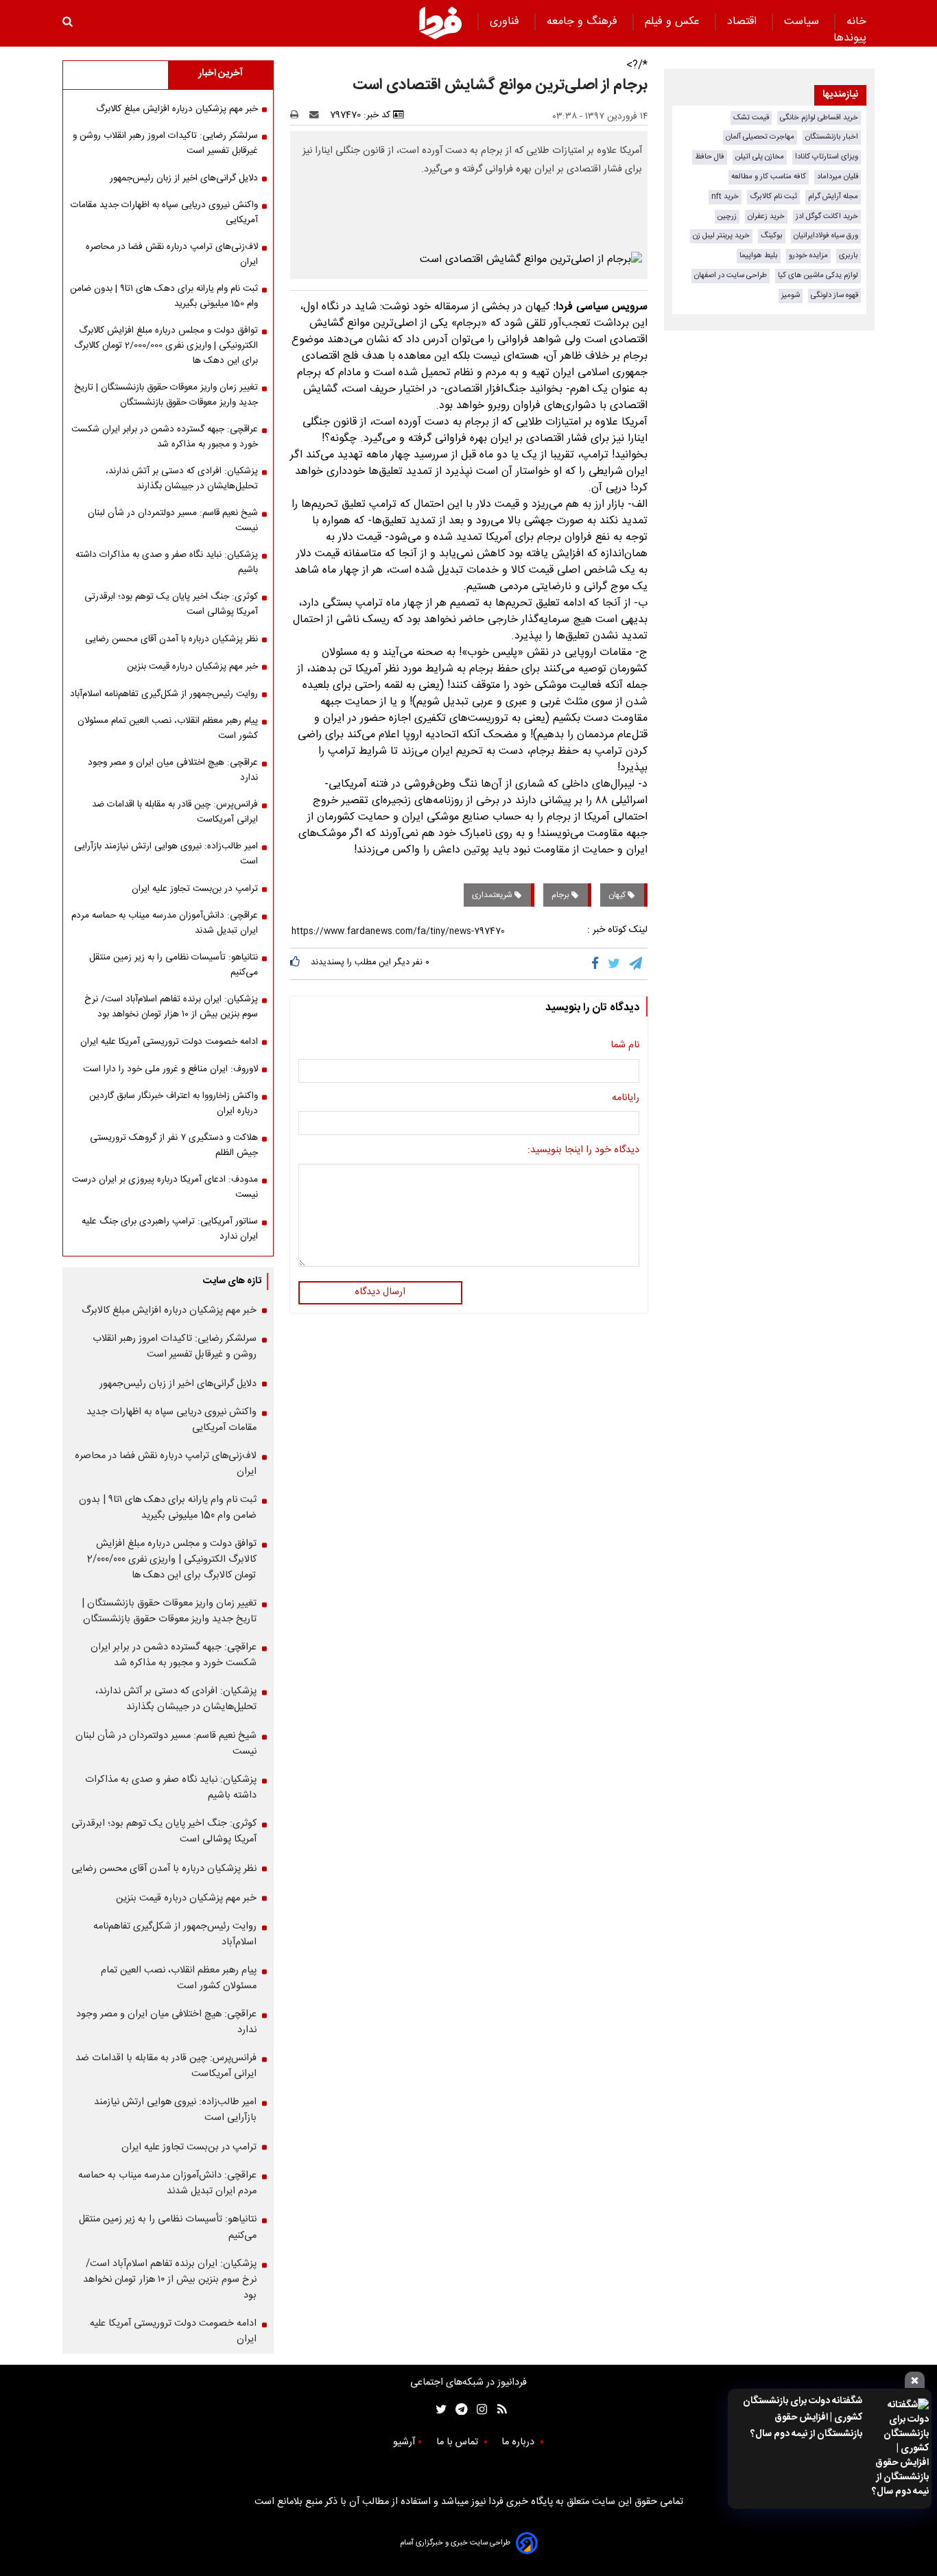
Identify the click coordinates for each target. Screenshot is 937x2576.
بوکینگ (772, 236)
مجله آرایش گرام (833, 196)
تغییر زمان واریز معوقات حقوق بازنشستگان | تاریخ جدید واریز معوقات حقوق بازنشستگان (166, 395)
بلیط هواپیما (759, 255)
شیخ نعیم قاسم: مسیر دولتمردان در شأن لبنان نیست (173, 521)
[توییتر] (615, 964)
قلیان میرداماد (838, 177)
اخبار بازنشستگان (832, 137)
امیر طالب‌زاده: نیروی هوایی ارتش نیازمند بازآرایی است (166, 854)
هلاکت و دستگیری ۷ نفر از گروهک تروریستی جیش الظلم (174, 1145)
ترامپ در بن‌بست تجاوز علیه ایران (195, 889)
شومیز (791, 295)
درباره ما (519, 2442)
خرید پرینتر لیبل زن (721, 236)
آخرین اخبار (221, 73)
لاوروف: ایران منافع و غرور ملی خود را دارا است (170, 1069)
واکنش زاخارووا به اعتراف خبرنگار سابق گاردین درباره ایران (174, 1104)
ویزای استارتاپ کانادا (827, 157)
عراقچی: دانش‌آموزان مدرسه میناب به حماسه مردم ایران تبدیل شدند (165, 923)
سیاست (803, 22)
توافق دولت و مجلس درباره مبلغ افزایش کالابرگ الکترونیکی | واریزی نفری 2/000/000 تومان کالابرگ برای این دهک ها (166, 346)
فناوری (506, 22)
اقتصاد (744, 22)
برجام (561, 895)
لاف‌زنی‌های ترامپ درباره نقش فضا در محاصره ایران (172, 254)
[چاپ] (299, 115)
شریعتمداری (493, 895)
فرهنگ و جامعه (584, 22)
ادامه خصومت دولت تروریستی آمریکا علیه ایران (169, 1042)
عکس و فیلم (674, 22)
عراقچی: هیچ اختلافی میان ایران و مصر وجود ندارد (173, 770)
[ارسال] (317, 115)
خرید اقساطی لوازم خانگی (819, 118)
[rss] (498, 2409)
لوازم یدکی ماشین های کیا (818, 275)
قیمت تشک (751, 118)
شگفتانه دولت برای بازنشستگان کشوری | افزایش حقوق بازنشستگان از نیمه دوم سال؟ (803, 2418)
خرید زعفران (766, 216)
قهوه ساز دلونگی (834, 295)
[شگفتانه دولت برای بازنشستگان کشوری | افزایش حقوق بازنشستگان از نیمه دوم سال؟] (900, 2449)
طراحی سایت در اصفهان (731, 275)
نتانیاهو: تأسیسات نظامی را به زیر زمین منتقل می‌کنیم (174, 965)
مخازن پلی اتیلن (760, 157)
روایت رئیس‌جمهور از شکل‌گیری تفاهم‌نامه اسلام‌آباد (164, 694)
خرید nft (725, 196)
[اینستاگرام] (478, 2409)
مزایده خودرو (808, 255)
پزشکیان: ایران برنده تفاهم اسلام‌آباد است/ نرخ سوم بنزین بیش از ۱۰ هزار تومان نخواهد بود (171, 1007)
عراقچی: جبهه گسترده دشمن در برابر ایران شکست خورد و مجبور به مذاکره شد (165, 437)
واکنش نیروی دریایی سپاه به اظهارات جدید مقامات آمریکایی (164, 213)
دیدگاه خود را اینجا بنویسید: (583, 1151)
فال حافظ (710, 157)
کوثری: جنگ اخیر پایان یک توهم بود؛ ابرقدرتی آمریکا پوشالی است (171, 604)
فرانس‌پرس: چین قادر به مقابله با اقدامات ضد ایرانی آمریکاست (175, 812)
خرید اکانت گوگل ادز (827, 216)
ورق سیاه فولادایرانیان (826, 236)
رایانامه (626, 1099)
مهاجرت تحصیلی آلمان (760, 137)
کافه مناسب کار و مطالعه (769, 177)
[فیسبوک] (598, 964)
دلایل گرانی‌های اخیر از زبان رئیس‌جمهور (184, 178)
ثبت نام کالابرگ (773, 196)
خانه (856, 22)
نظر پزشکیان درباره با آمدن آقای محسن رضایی (171, 639)
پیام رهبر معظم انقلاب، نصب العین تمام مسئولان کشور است (168, 728)
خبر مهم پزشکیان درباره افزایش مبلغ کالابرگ (177, 109)
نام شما (625, 1046)
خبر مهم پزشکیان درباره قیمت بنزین (192, 667)
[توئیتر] (438, 2409)
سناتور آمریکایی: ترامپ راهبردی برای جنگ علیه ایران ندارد (170, 1229)
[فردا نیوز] (440, 23)
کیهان (618, 895)
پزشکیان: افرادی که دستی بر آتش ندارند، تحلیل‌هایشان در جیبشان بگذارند (182, 479)
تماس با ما (459, 2442)
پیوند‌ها (850, 38)
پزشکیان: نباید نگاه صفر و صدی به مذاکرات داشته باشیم (167, 562)
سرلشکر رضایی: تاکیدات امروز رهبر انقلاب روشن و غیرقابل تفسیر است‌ (165, 143)
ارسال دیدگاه (380, 1292)
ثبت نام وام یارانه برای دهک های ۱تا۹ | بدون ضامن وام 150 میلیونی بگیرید (164, 296)
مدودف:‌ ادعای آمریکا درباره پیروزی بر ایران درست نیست (165, 1187)
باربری (849, 255)
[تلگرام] (637, 964)
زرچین (727, 216)
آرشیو (404, 2442)
